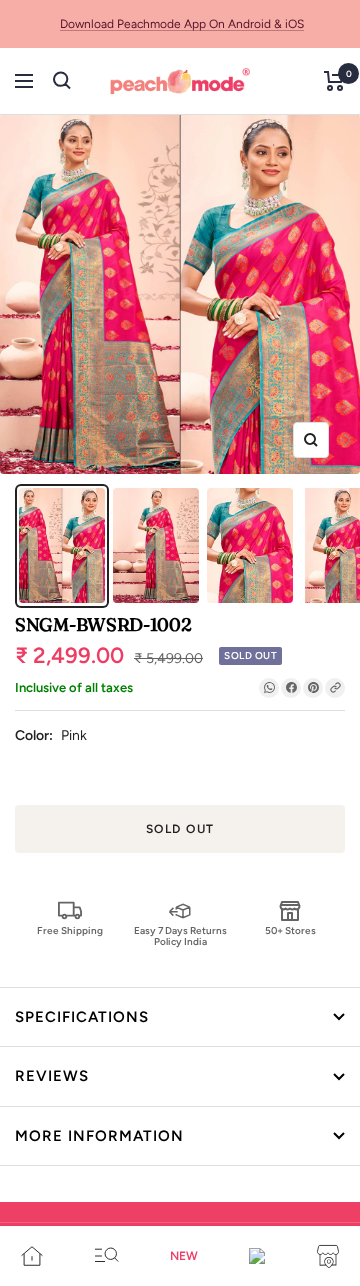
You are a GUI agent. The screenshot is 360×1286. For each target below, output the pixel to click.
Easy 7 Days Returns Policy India (180, 935)
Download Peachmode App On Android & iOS (182, 24)
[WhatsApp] (269, 688)
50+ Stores (290, 930)
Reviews (52, 1076)
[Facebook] (291, 688)
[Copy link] (335, 688)
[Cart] (334, 81)
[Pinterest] (313, 688)
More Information (99, 1136)
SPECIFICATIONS (82, 1017)
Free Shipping (70, 930)
